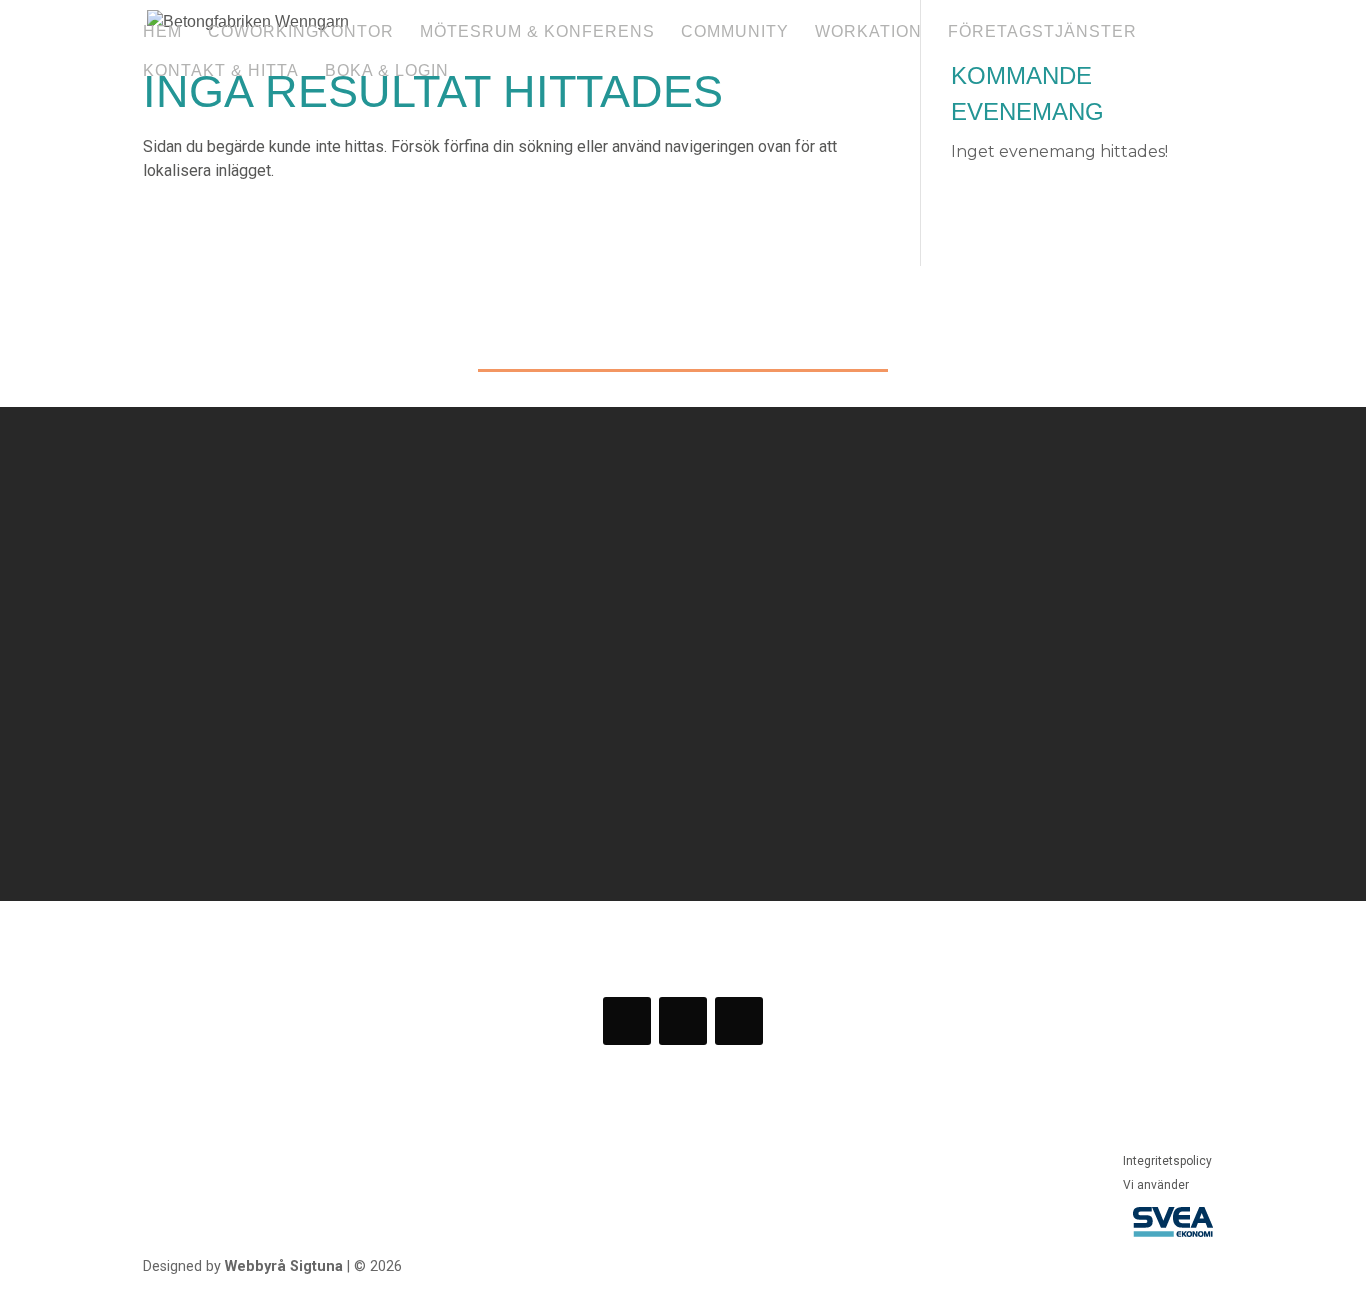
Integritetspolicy (1167, 1161)
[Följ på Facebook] (627, 1021)
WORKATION (868, 32)
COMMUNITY (735, 32)
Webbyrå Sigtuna (284, 1266)
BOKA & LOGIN (387, 71)
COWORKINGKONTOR (301, 32)
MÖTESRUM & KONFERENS (537, 32)
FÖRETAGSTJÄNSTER (1042, 32)
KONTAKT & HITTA (221, 71)
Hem (162, 32)
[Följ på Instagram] (683, 1021)
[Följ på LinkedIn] (739, 1021)
